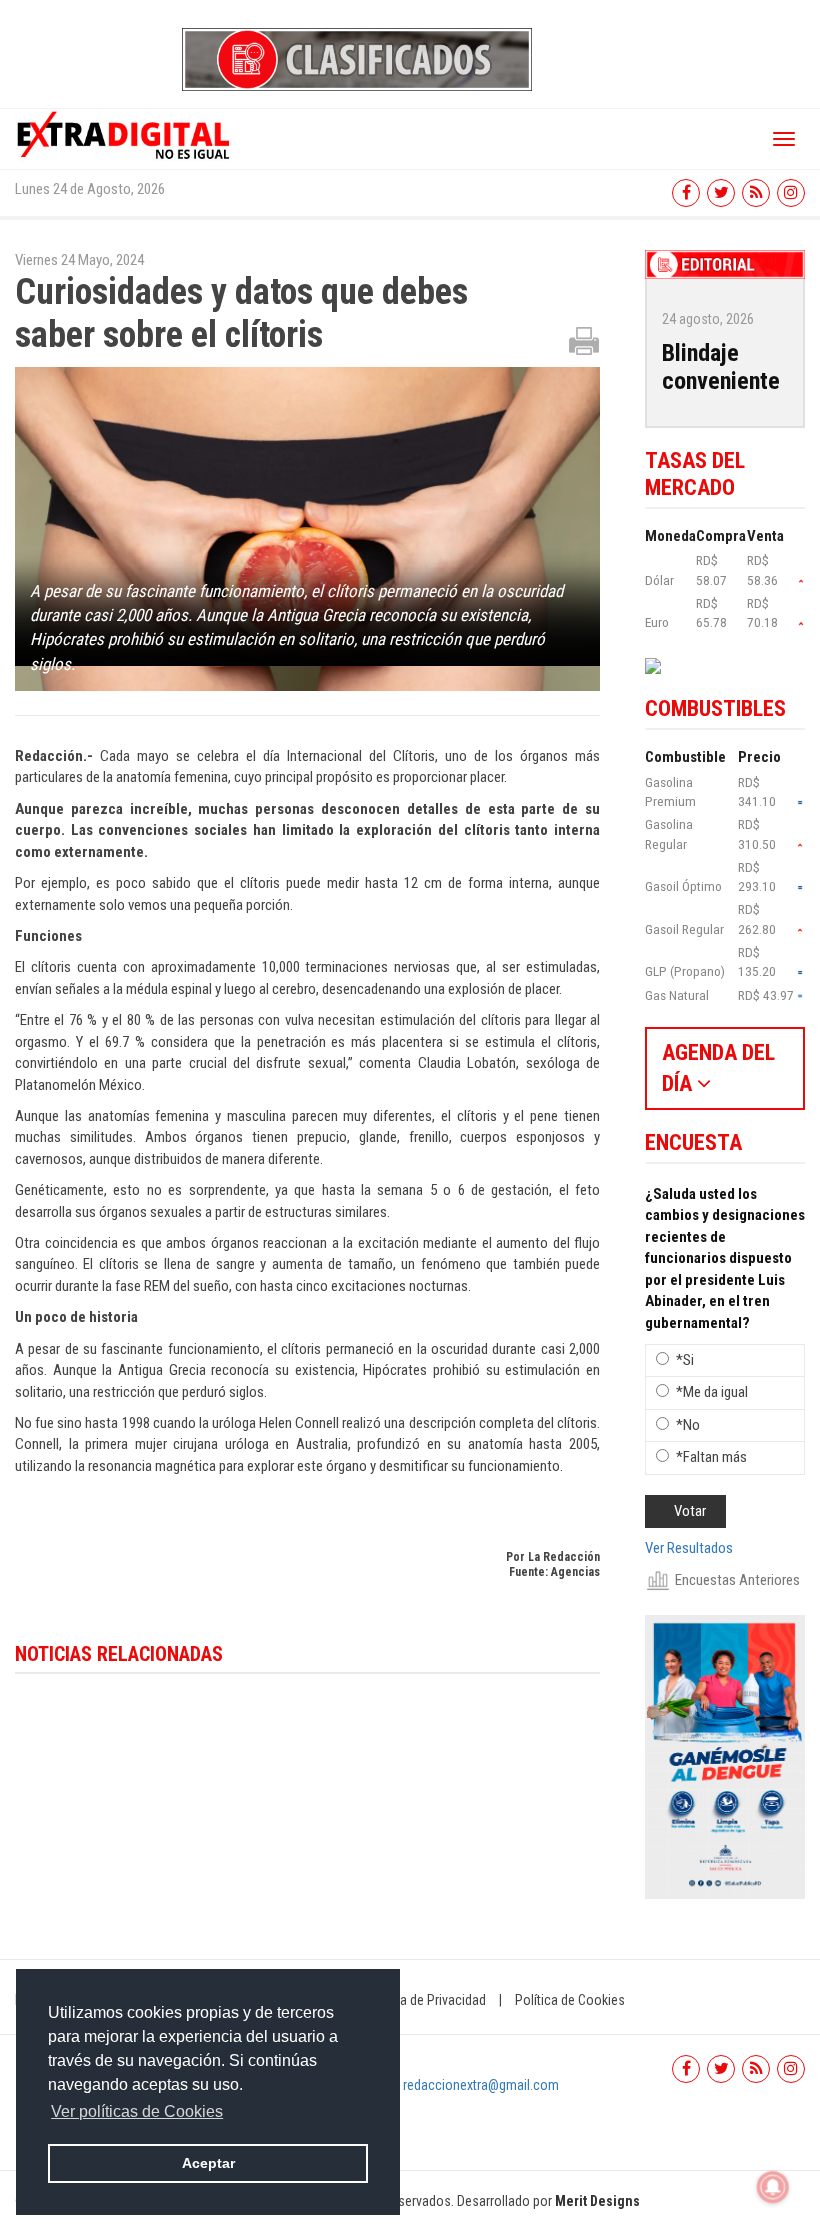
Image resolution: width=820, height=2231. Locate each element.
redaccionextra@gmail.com (481, 2085)
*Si (685, 1360)
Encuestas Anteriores (737, 1580)
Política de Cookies (570, 2000)
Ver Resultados (689, 1548)
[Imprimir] (584, 340)
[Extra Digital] (125, 134)
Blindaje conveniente (721, 367)
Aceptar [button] (208, 2163)
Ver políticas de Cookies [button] (137, 2111)
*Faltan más (711, 1457)
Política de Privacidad (425, 2000)
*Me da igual (712, 1392)
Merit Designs (597, 2201)
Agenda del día (718, 1068)
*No (688, 1425)
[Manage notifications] (773, 2187)
